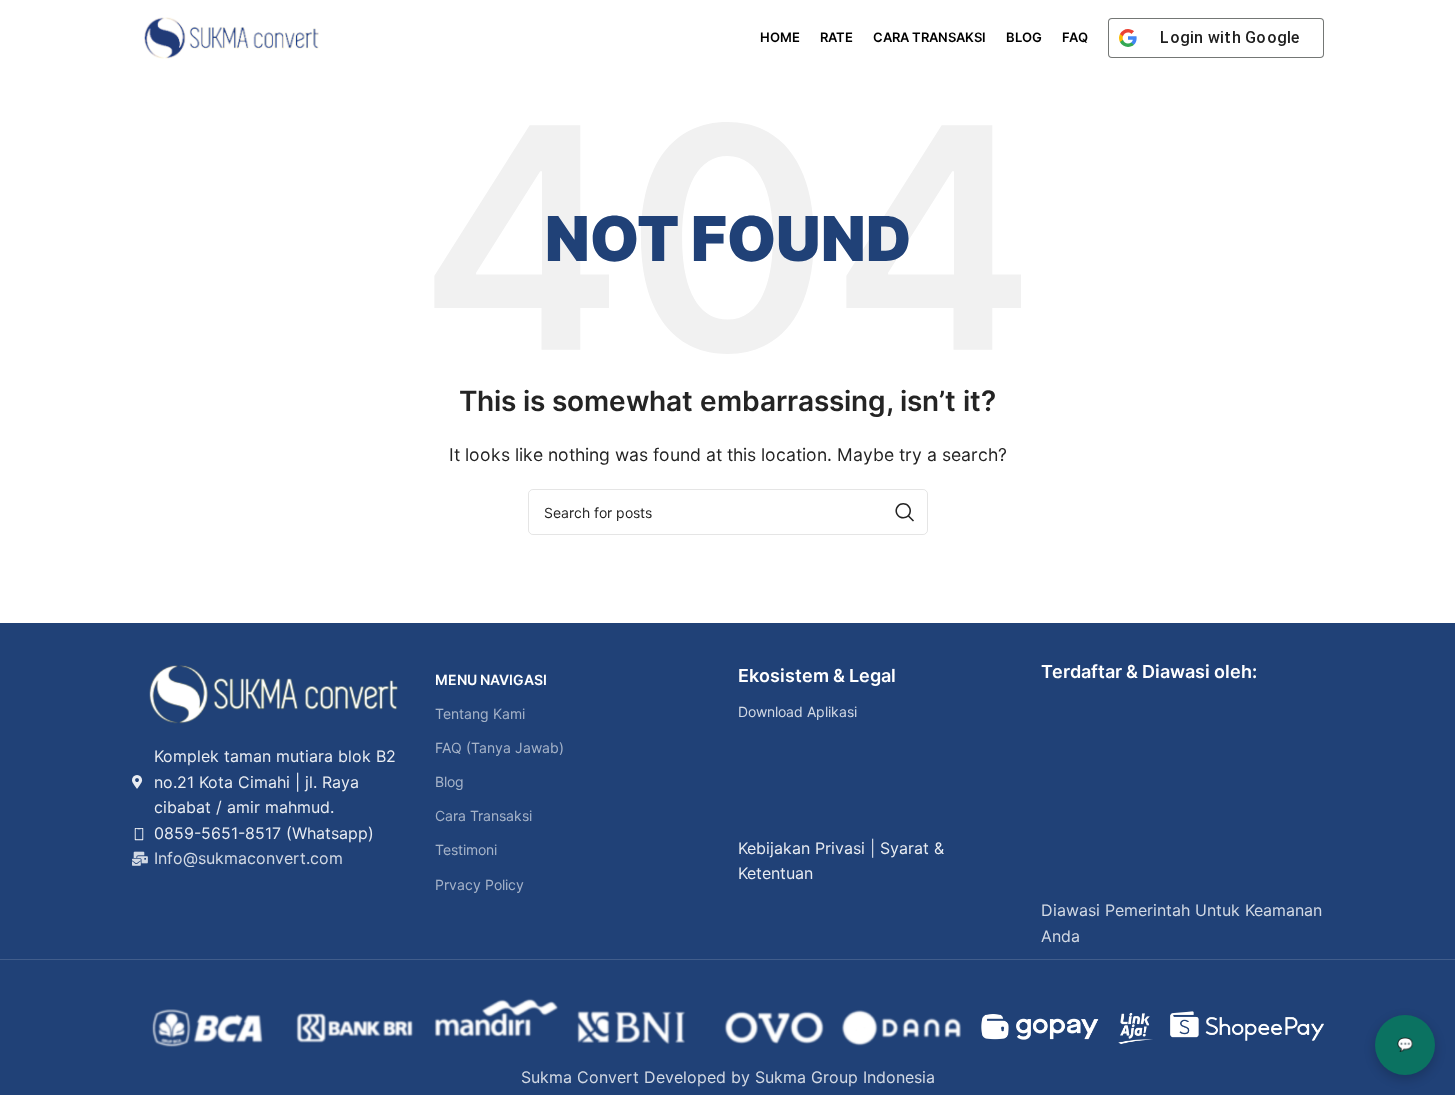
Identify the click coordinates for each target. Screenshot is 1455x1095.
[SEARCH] (905, 512)
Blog (449, 781)
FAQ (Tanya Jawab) (499, 747)
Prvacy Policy (479, 884)
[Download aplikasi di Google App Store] (762, 803)
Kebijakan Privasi (801, 848)
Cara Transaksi (483, 815)
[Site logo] (232, 36)
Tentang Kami (480, 713)
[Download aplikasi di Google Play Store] (762, 758)
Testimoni (466, 849)
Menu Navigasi (491, 679)
